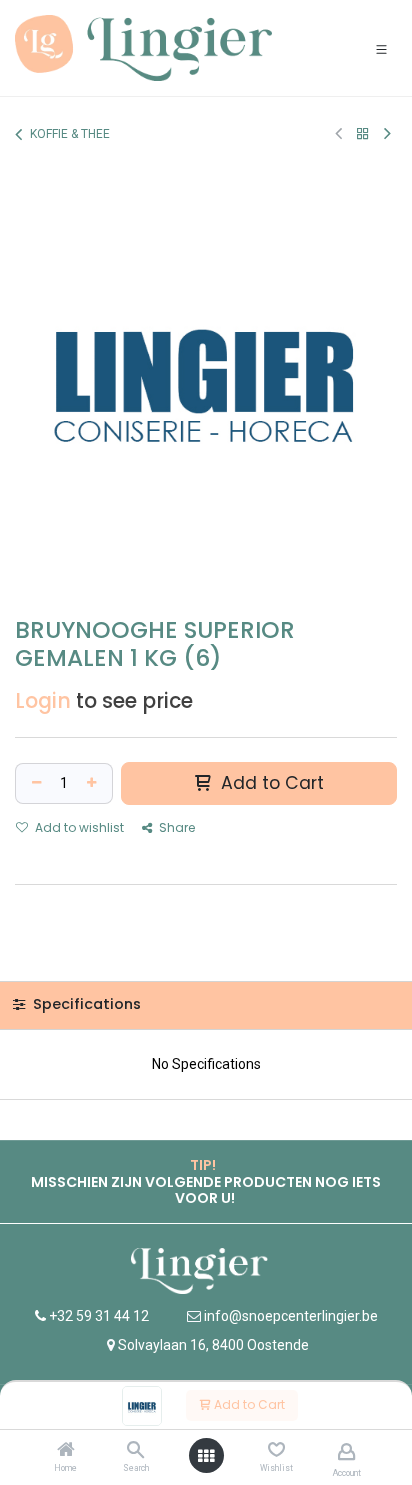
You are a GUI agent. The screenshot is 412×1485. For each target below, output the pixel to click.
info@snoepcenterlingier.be (291, 1316)
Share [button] (175, 827)
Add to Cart (248, 1404)
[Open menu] (206, 1456)
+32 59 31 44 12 (97, 1316)
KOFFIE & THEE (70, 134)
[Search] (135, 1451)
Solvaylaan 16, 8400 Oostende (213, 1345)
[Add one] (94, 783)
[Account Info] (346, 1451)
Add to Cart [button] (270, 783)
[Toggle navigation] (381, 48)
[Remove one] (34, 783)
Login (43, 701)
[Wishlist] (276, 1450)
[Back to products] (363, 133)
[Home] (66, 1451)
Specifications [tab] (85, 1004)
